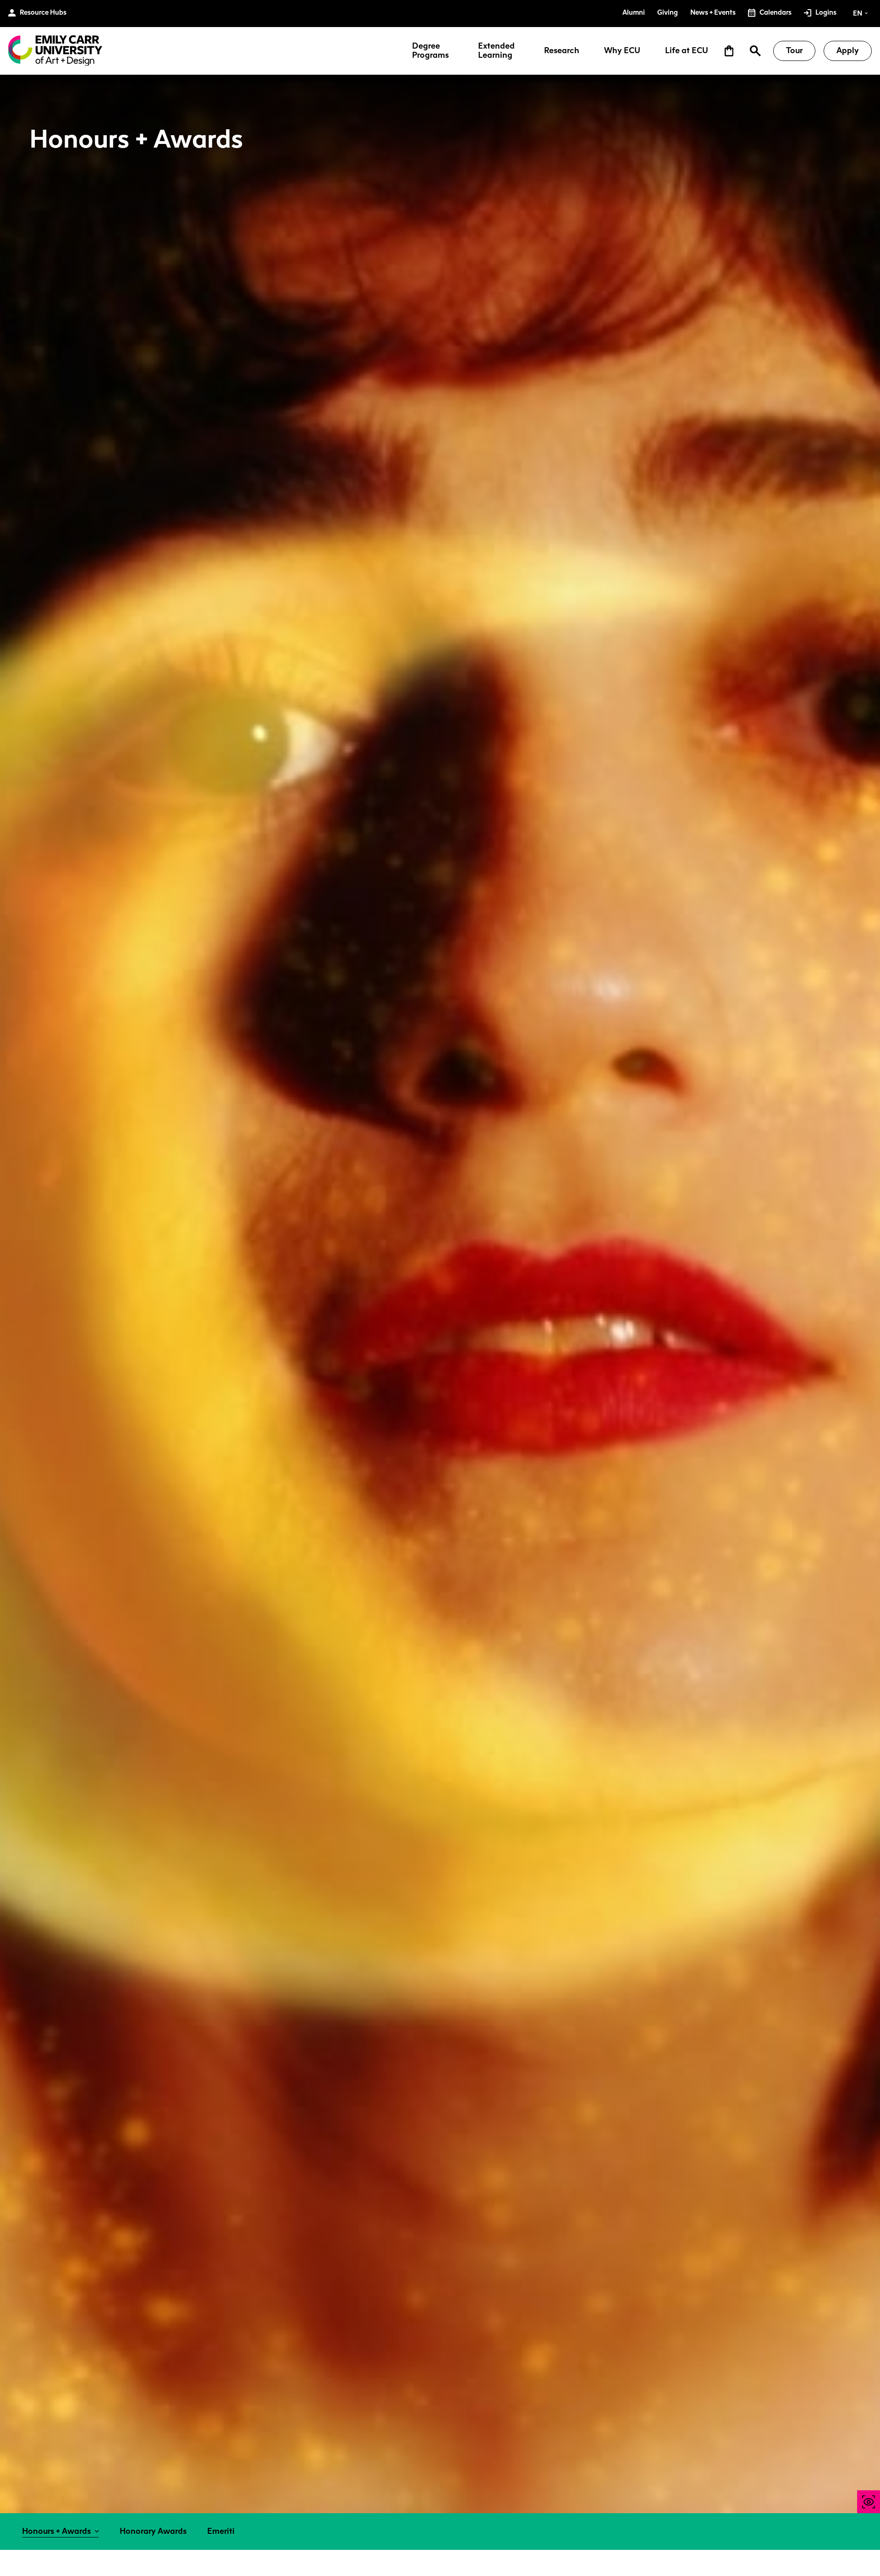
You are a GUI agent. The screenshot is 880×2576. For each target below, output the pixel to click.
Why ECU (622, 51)
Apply (848, 50)
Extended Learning (496, 51)
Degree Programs (430, 51)
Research (562, 51)
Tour (794, 50)
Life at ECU (687, 51)
